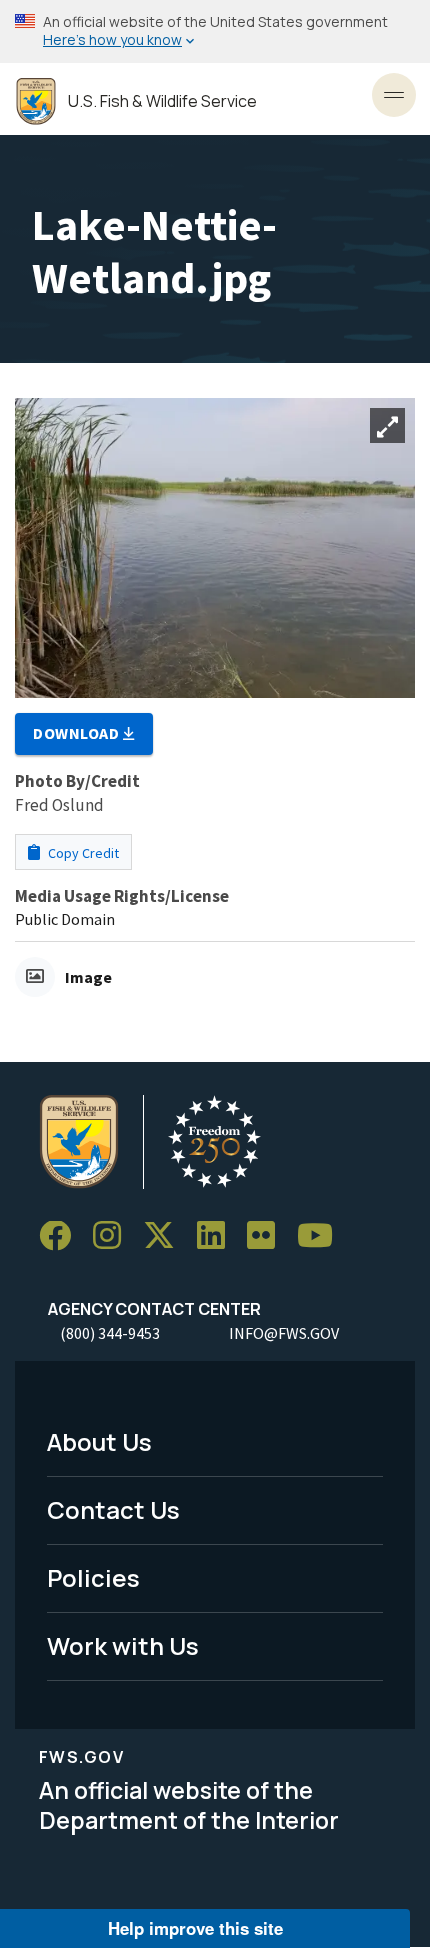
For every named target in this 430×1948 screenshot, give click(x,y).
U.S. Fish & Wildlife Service (162, 101)
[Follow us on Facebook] (62, 1236)
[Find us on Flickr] (268, 1236)
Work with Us (123, 1645)
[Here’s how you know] (215, 31)
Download (78, 733)
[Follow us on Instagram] (114, 1236)
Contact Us (113, 1509)
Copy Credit (82, 853)
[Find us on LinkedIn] (218, 1236)
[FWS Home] (36, 101)
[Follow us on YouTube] (322, 1236)
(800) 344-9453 (110, 1333)
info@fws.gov (284, 1333)
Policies (93, 1577)
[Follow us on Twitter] (166, 1236)
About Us (99, 1441)
